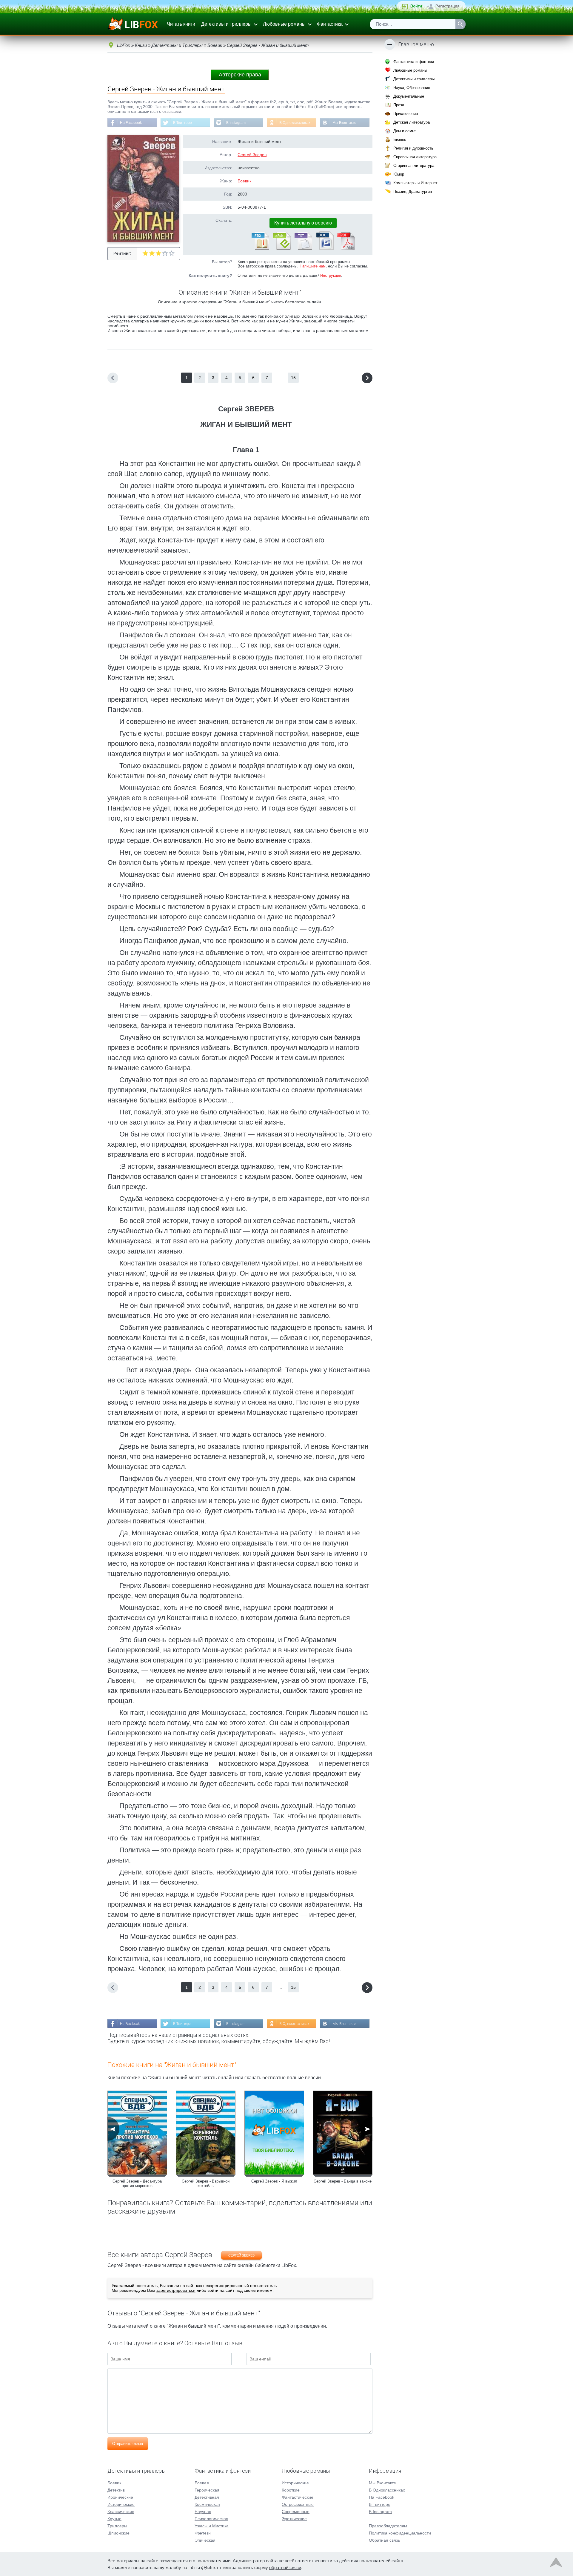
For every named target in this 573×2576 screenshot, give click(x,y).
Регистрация (448, 6)
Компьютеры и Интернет (415, 183)
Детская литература (412, 122)
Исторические (121, 2504)
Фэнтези (203, 2533)
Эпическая (205, 2540)
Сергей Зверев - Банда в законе (343, 2181)
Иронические (120, 2497)
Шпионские (118, 2533)
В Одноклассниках (295, 123)
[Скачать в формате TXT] (303, 249)
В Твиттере (182, 123)
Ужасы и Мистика (212, 2526)
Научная (203, 2512)
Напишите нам (313, 266)
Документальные (409, 96)
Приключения (406, 114)
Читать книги (181, 24)
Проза (399, 105)
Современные (296, 2512)
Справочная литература (415, 157)
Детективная (207, 2497)
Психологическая (211, 2519)
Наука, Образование (412, 88)
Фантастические (298, 2497)
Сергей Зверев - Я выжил (274, 2181)
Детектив (116, 2490)
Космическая (207, 2504)
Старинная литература (414, 166)
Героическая (207, 2490)
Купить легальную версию (303, 223)
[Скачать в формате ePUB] (281, 249)
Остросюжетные (298, 2504)
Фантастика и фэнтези (414, 62)
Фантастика (330, 24)
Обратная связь (384, 2540)
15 (293, 378)
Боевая (202, 2483)
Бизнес (400, 140)
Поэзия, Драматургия (413, 192)
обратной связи (285, 2567)
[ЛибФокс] (133, 24)
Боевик (244, 181)
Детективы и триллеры (226, 24)
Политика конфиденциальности (400, 2533)
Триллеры (117, 2526)
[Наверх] (556, 2564)
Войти (416, 6)
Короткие (291, 2490)
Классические (121, 2512)
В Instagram (236, 123)
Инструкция (331, 275)
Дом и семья (405, 131)
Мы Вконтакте (344, 123)
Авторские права (240, 75)
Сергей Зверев (252, 155)
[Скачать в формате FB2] (260, 249)
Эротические (294, 2519)
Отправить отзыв (128, 2444)
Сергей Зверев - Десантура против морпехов (137, 2183)
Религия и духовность (413, 148)
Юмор (399, 174)
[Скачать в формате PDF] (346, 249)
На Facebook (131, 123)
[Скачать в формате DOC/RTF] (324, 249)
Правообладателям (388, 2526)
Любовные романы (284, 24)
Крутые (114, 2519)
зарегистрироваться (176, 2290)
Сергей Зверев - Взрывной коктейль (206, 2183)
